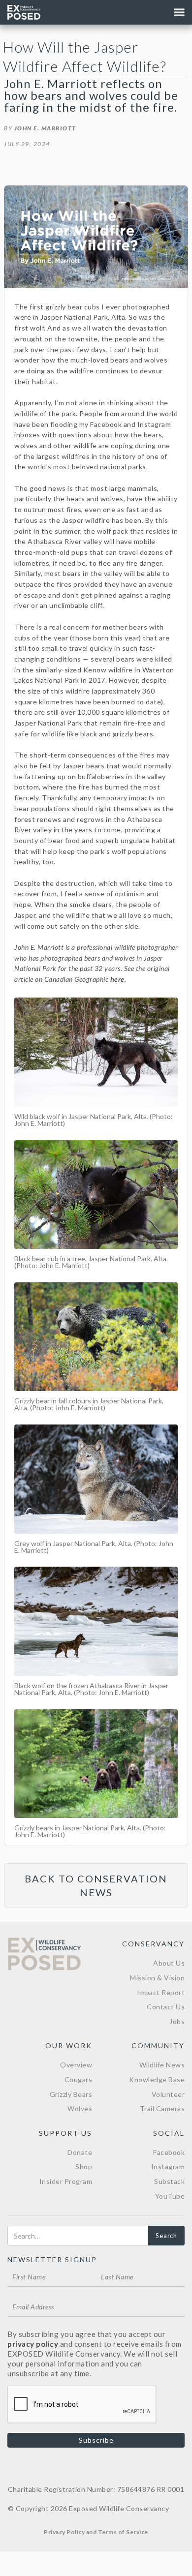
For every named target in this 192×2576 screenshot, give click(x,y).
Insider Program (66, 2181)
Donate (80, 2152)
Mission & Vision (157, 1978)
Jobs (177, 2021)
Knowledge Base (157, 2079)
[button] (179, 12)
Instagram (168, 2167)
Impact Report (161, 1992)
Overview (76, 2065)
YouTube (170, 2196)
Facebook (169, 2152)
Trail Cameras (162, 2108)
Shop (84, 2167)
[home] (24, 12)
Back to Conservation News (96, 1885)
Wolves (80, 2108)
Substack (169, 2181)
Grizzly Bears (71, 2094)
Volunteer (168, 2094)
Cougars (79, 2079)
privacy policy (33, 2344)
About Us (169, 1963)
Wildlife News (162, 2065)
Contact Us (166, 2007)
